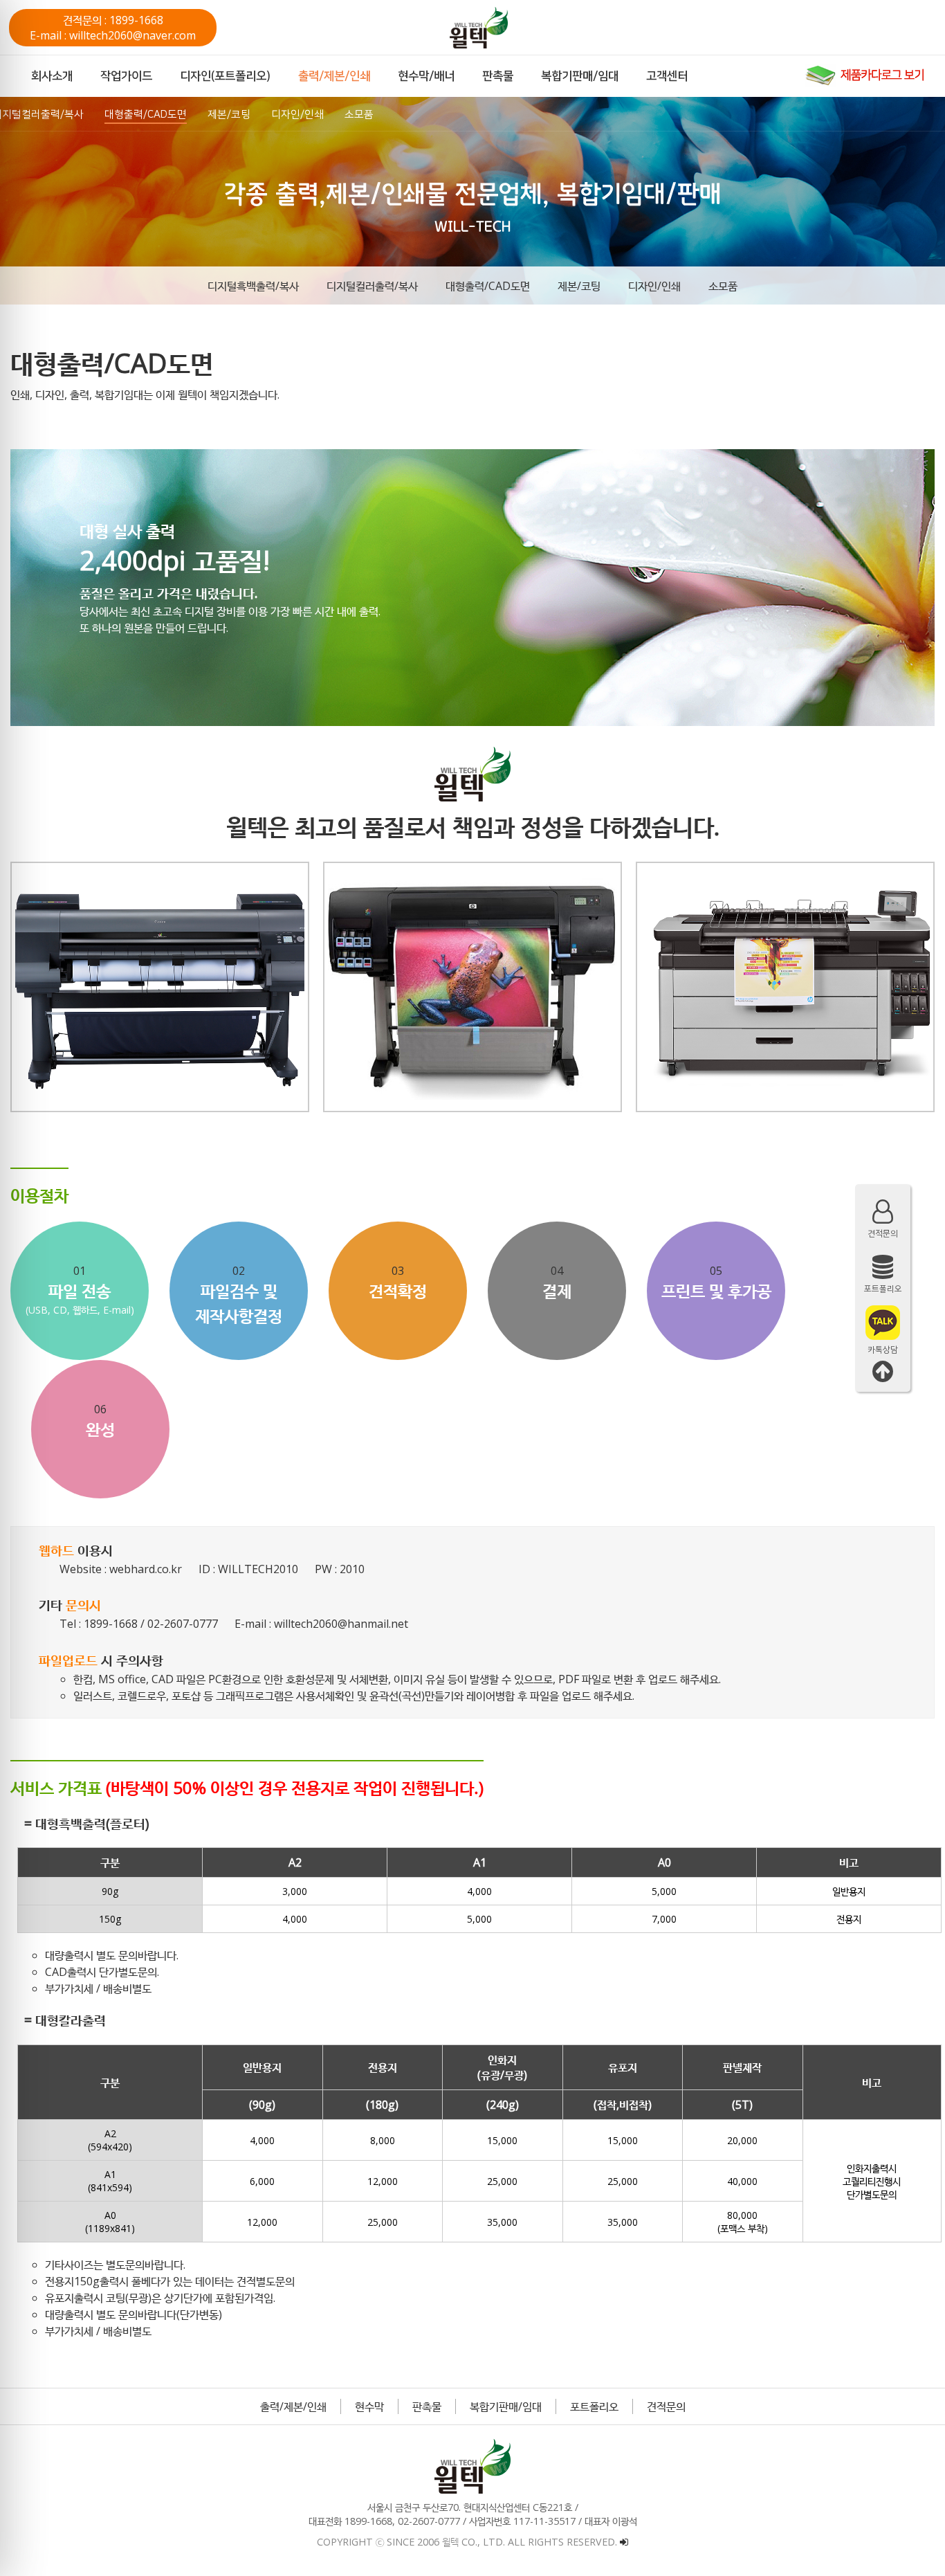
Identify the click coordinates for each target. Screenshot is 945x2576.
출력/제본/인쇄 (293, 2406)
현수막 (369, 2406)
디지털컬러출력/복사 (372, 286)
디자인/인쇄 (654, 286)
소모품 (723, 286)
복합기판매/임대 (506, 2406)
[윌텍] (500, 28)
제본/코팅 (579, 286)
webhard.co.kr (146, 1569)
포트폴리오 (594, 2406)
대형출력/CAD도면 (488, 286)
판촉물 (427, 2406)
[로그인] (624, 2542)
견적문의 (666, 2406)
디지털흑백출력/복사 (253, 286)
